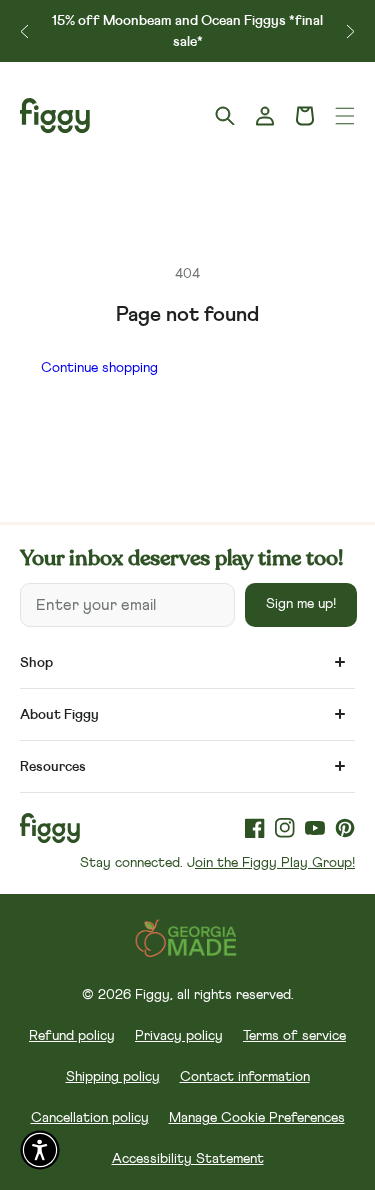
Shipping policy (113, 1077)
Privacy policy (179, 1036)
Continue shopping (99, 368)
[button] (305, 116)
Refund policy (72, 1036)
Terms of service (294, 1036)
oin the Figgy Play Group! (275, 863)
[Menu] (345, 116)
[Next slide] (350, 31)
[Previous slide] (24, 31)
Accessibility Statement (188, 1159)
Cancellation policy (90, 1118)
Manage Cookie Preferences (257, 1118)
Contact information (245, 1077)
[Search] (225, 116)
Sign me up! (301, 604)
